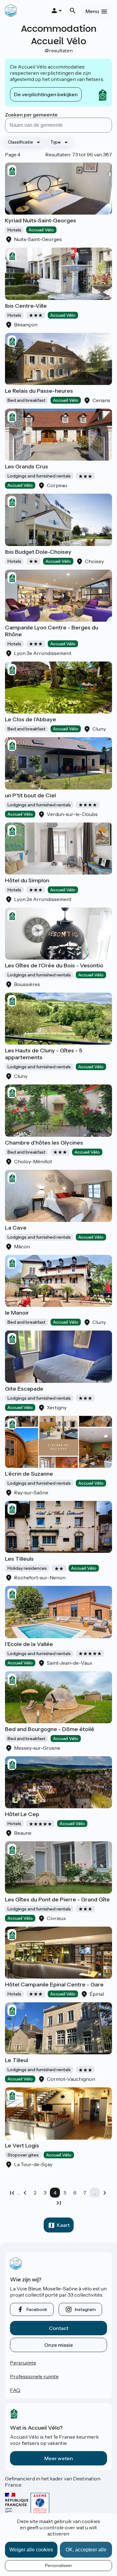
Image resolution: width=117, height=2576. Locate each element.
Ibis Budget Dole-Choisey (38, 552)
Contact (59, 2328)
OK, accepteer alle (86, 2550)
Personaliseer (58, 2565)
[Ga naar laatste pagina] (59, 2203)
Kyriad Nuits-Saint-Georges (41, 221)
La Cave (16, 1228)
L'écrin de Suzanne (29, 1474)
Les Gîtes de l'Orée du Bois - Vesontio (54, 965)
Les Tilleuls (19, 1559)
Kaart (63, 2225)
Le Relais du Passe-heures (39, 391)
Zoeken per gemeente (31, 115)
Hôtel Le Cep (22, 1814)
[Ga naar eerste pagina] (12, 2193)
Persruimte (23, 2363)
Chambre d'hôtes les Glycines (44, 1143)
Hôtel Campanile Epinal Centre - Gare (54, 1985)
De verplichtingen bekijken (46, 94)
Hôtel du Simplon (27, 880)
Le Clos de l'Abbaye (31, 719)
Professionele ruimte (34, 2376)
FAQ (15, 2390)
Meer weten (59, 2458)
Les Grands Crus (27, 467)
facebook (37, 2309)
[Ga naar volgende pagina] (105, 2193)
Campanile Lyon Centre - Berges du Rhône (52, 631)
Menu (92, 11)
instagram (85, 2309)
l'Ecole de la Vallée (29, 1644)
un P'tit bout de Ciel (30, 795)
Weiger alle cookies (31, 2550)
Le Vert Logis (22, 2146)
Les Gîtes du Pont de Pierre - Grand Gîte (57, 1900)
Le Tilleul (17, 2060)
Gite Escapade (24, 1389)
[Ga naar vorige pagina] (25, 2193)
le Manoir (17, 1313)
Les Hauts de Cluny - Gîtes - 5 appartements (44, 1054)
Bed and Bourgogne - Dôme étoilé (50, 1729)
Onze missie (59, 2345)
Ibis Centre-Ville (26, 306)
